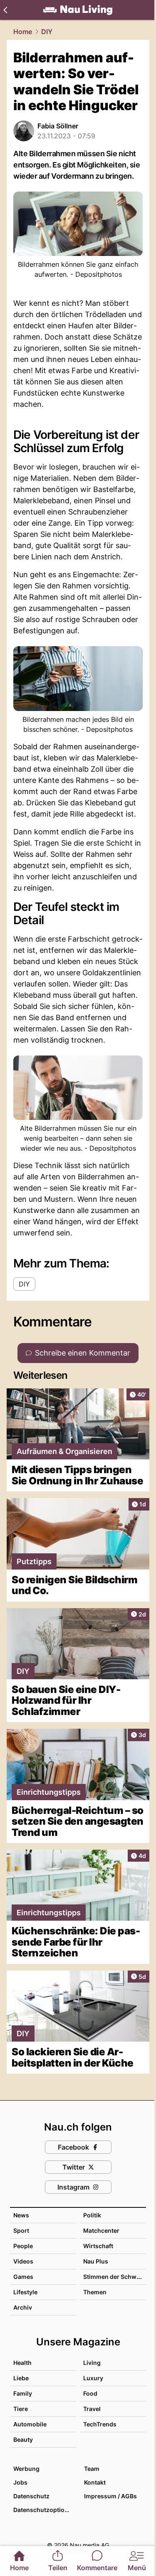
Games (23, 2277)
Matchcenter (101, 2230)
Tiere (21, 2409)
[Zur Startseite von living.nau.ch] (78, 10)
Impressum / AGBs (110, 2496)
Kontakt (95, 2482)
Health (22, 2363)
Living (92, 2363)
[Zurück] (5, 10)
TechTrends (100, 2424)
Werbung (26, 2469)
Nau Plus (96, 2261)
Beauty (23, 2439)
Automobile (30, 2424)
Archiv (23, 2307)
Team (92, 2469)
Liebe (21, 2378)
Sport (21, 2230)
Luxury (93, 2378)
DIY (47, 32)
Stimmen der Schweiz (114, 2277)
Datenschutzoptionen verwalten (45, 2510)
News (21, 2215)
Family (23, 2393)
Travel (92, 2409)
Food (90, 2393)
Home (23, 32)
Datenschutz (31, 2496)
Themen (95, 2292)
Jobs (20, 2482)
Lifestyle (25, 2292)
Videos (23, 2261)
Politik (92, 2215)
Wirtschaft (98, 2246)
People (23, 2246)
